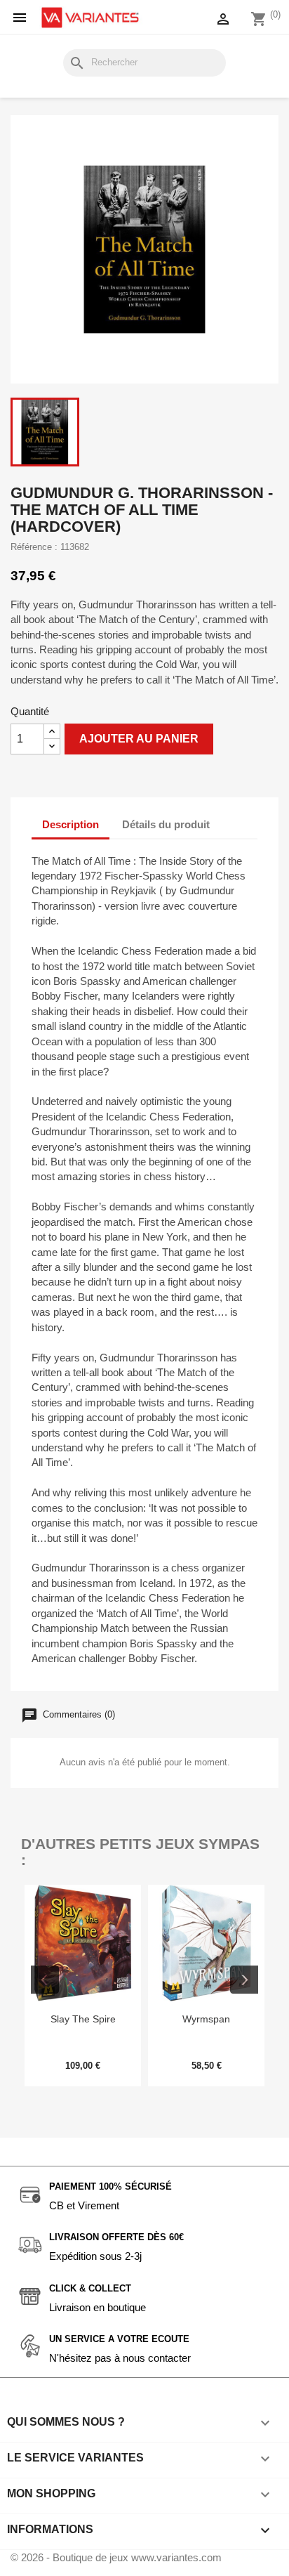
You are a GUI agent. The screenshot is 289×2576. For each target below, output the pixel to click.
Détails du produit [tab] (166, 824)
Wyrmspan (206, 2019)
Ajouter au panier (139, 739)
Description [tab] (70, 824)
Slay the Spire (83, 2019)
